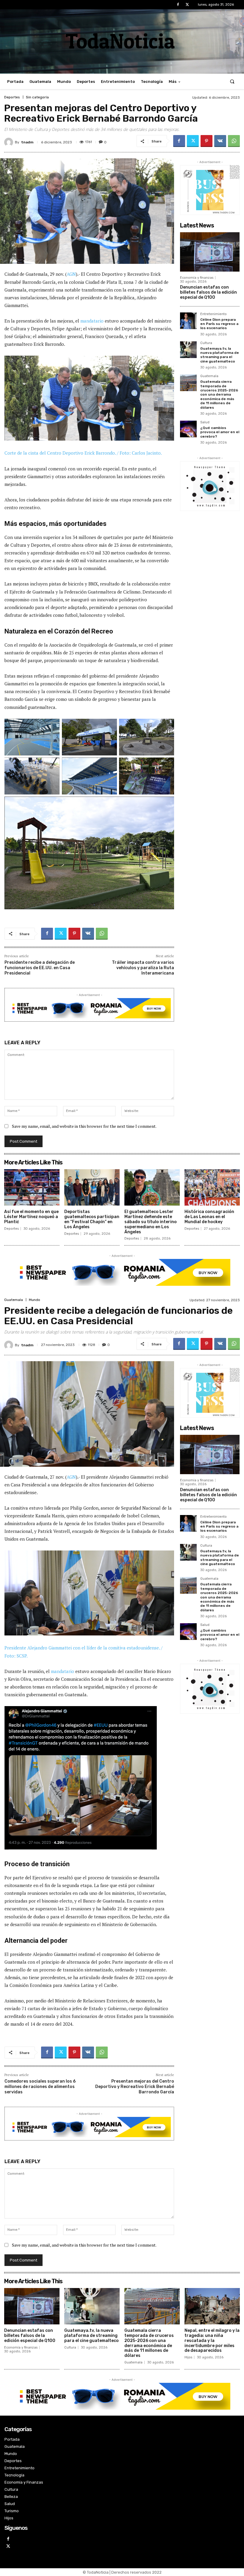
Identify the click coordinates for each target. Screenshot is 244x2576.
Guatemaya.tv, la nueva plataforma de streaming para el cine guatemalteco (220, 355)
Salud (205, 422)
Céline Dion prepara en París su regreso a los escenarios (219, 324)
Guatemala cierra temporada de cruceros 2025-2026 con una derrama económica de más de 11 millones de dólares (219, 394)
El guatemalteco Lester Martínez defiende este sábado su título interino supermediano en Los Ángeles (151, 1222)
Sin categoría (37, 97)
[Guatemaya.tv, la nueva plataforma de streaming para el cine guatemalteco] (188, 350)
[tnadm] (10, 142)
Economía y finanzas (197, 278)
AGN (71, 274)
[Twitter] (187, 5)
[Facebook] (178, 5)
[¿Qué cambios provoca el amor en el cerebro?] (188, 429)
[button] (232, 82)
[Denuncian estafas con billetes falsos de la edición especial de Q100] (210, 252)
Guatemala (209, 376)
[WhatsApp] (234, 141)
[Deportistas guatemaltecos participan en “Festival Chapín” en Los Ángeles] (92, 1188)
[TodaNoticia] (122, 41)
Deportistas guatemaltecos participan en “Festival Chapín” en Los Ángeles (92, 1219)
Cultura (206, 343)
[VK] (220, 141)
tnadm (27, 142)
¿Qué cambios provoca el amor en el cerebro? (220, 432)
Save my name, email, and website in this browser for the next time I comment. (84, 1126)
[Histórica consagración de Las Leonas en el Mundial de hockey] (212, 1188)
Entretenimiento (213, 314)
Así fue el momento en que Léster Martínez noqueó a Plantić (31, 1217)
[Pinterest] (207, 141)
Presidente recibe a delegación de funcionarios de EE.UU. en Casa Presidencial (40, 968)
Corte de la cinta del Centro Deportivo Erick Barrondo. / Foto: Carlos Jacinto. (83, 453)
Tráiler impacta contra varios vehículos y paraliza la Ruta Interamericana (143, 968)
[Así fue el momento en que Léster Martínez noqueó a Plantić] (32, 1188)
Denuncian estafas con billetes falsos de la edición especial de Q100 (208, 292)
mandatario (92, 321)
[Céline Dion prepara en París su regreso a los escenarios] (188, 321)
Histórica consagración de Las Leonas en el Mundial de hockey (209, 1217)
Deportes (12, 97)
